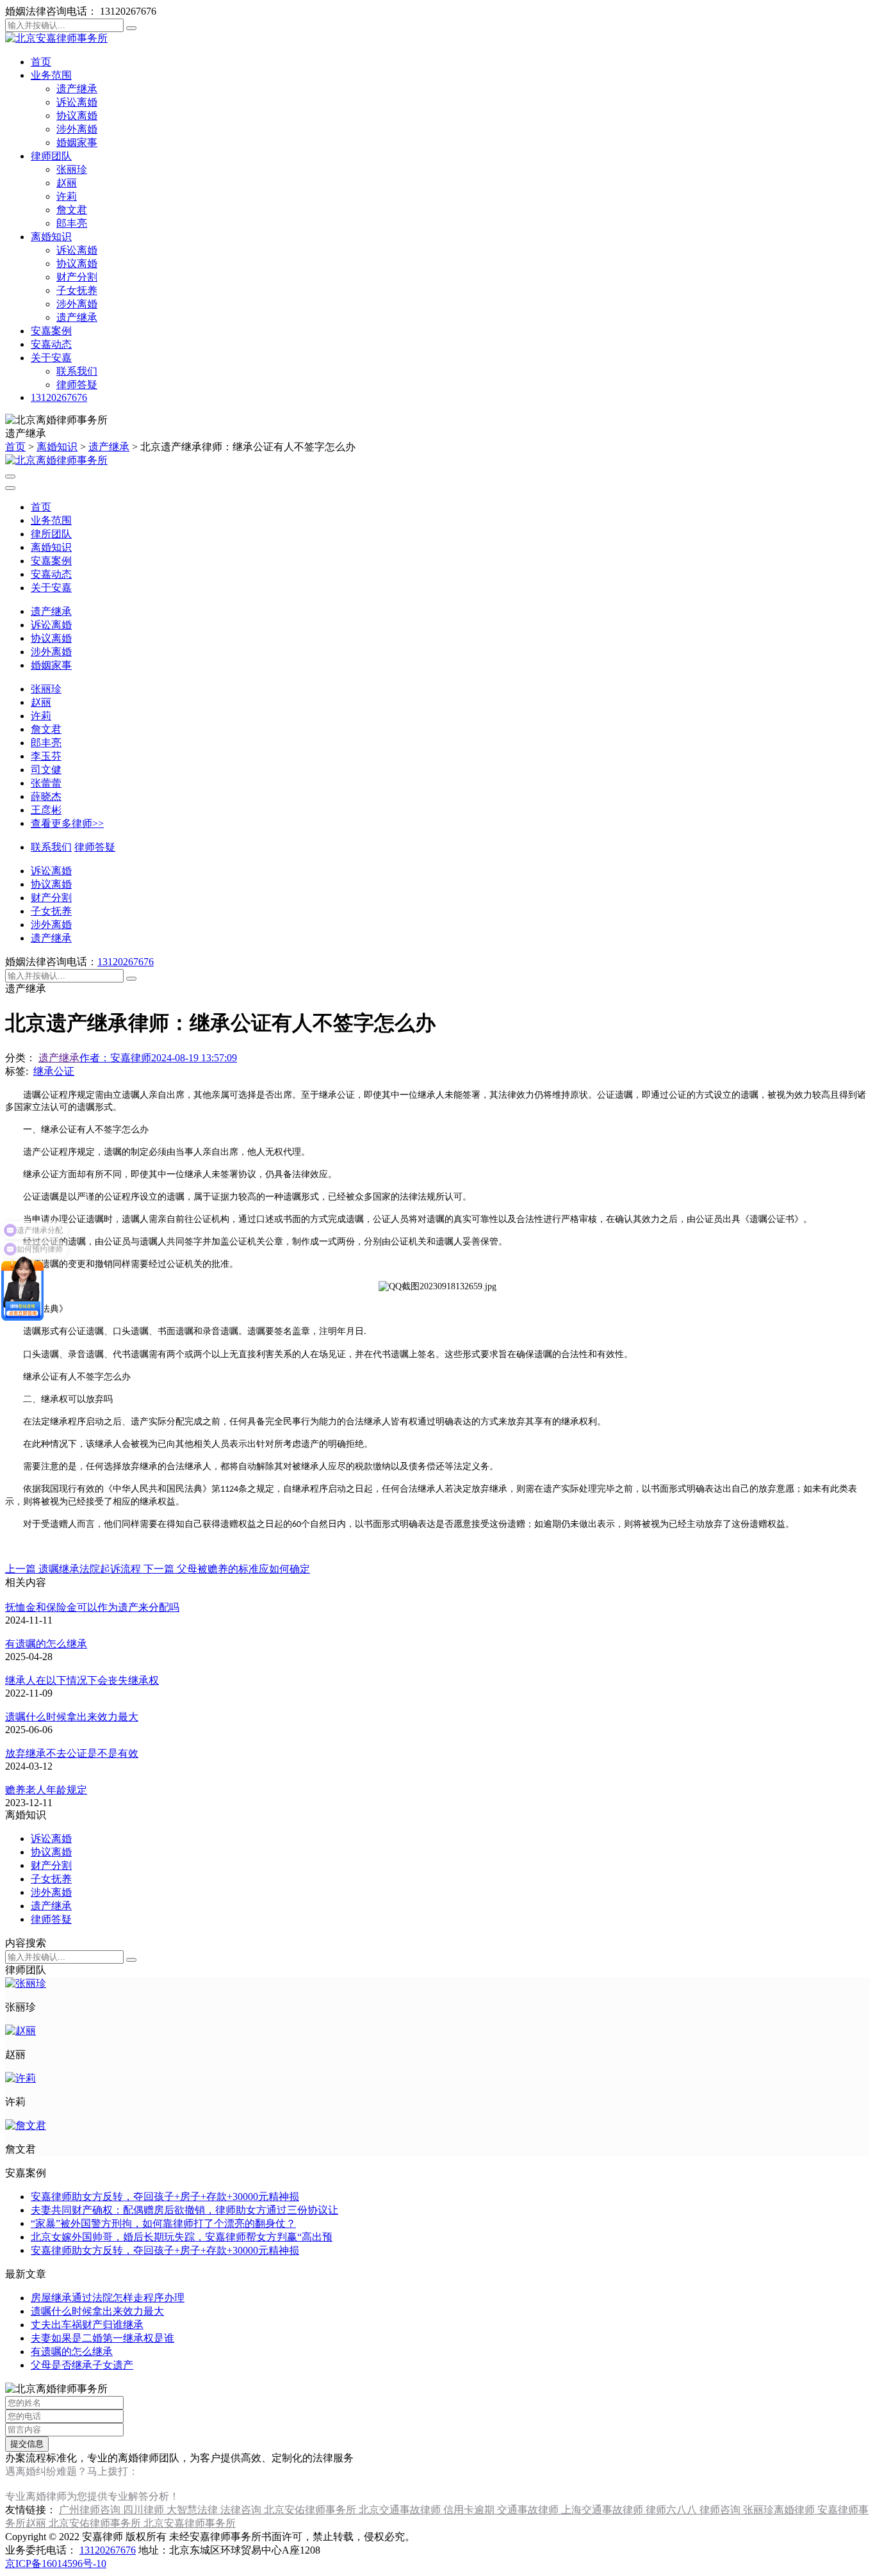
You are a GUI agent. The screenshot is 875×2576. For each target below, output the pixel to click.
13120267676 (59, 397)
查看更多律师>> (67, 823)
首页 (41, 62)
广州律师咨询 (91, 2510)
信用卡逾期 (470, 2510)
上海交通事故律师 (603, 2510)
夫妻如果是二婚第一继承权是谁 (102, 2338)
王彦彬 (46, 810)
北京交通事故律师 (401, 2510)
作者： (115, 1058)
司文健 (46, 770)
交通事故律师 (529, 2510)
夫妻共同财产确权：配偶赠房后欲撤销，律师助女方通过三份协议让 (184, 2210)
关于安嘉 (51, 358)
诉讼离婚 (77, 102)
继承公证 (54, 1071)
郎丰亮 (72, 223)
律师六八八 (673, 2510)
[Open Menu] (10, 477)
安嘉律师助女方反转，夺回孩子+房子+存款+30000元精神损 (165, 2197)
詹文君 (72, 210)
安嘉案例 (51, 331)
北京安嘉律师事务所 (190, 2523)
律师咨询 (721, 2510)
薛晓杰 (46, 796)
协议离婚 (77, 116)
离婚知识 (51, 237)
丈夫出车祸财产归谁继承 (87, 2325)
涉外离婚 (77, 129)
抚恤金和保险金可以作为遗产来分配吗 (92, 1607)
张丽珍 (72, 169)
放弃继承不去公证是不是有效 (72, 1753)
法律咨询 (242, 2510)
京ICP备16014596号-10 (56, 2564)
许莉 (67, 196)
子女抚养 (77, 290)
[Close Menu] (10, 488)
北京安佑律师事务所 (311, 2510)
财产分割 (77, 277)
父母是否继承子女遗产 (82, 2365)
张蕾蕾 (46, 783)
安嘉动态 (51, 344)
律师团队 (51, 156)
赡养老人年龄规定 (46, 1790)
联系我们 (77, 371)
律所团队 (51, 534)
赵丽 (67, 183)
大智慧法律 (193, 2510)
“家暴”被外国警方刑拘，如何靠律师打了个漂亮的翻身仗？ (163, 2223)
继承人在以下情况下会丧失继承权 (82, 1680)
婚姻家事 (77, 143)
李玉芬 (46, 756)
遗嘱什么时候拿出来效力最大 (72, 1717)
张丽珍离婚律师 (780, 2510)
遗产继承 (77, 89)
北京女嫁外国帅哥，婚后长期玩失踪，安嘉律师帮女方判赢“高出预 (182, 2237)
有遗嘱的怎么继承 (46, 1644)
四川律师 (145, 2510)
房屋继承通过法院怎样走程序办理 (108, 2298)
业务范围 (51, 75)
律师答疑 (77, 385)
